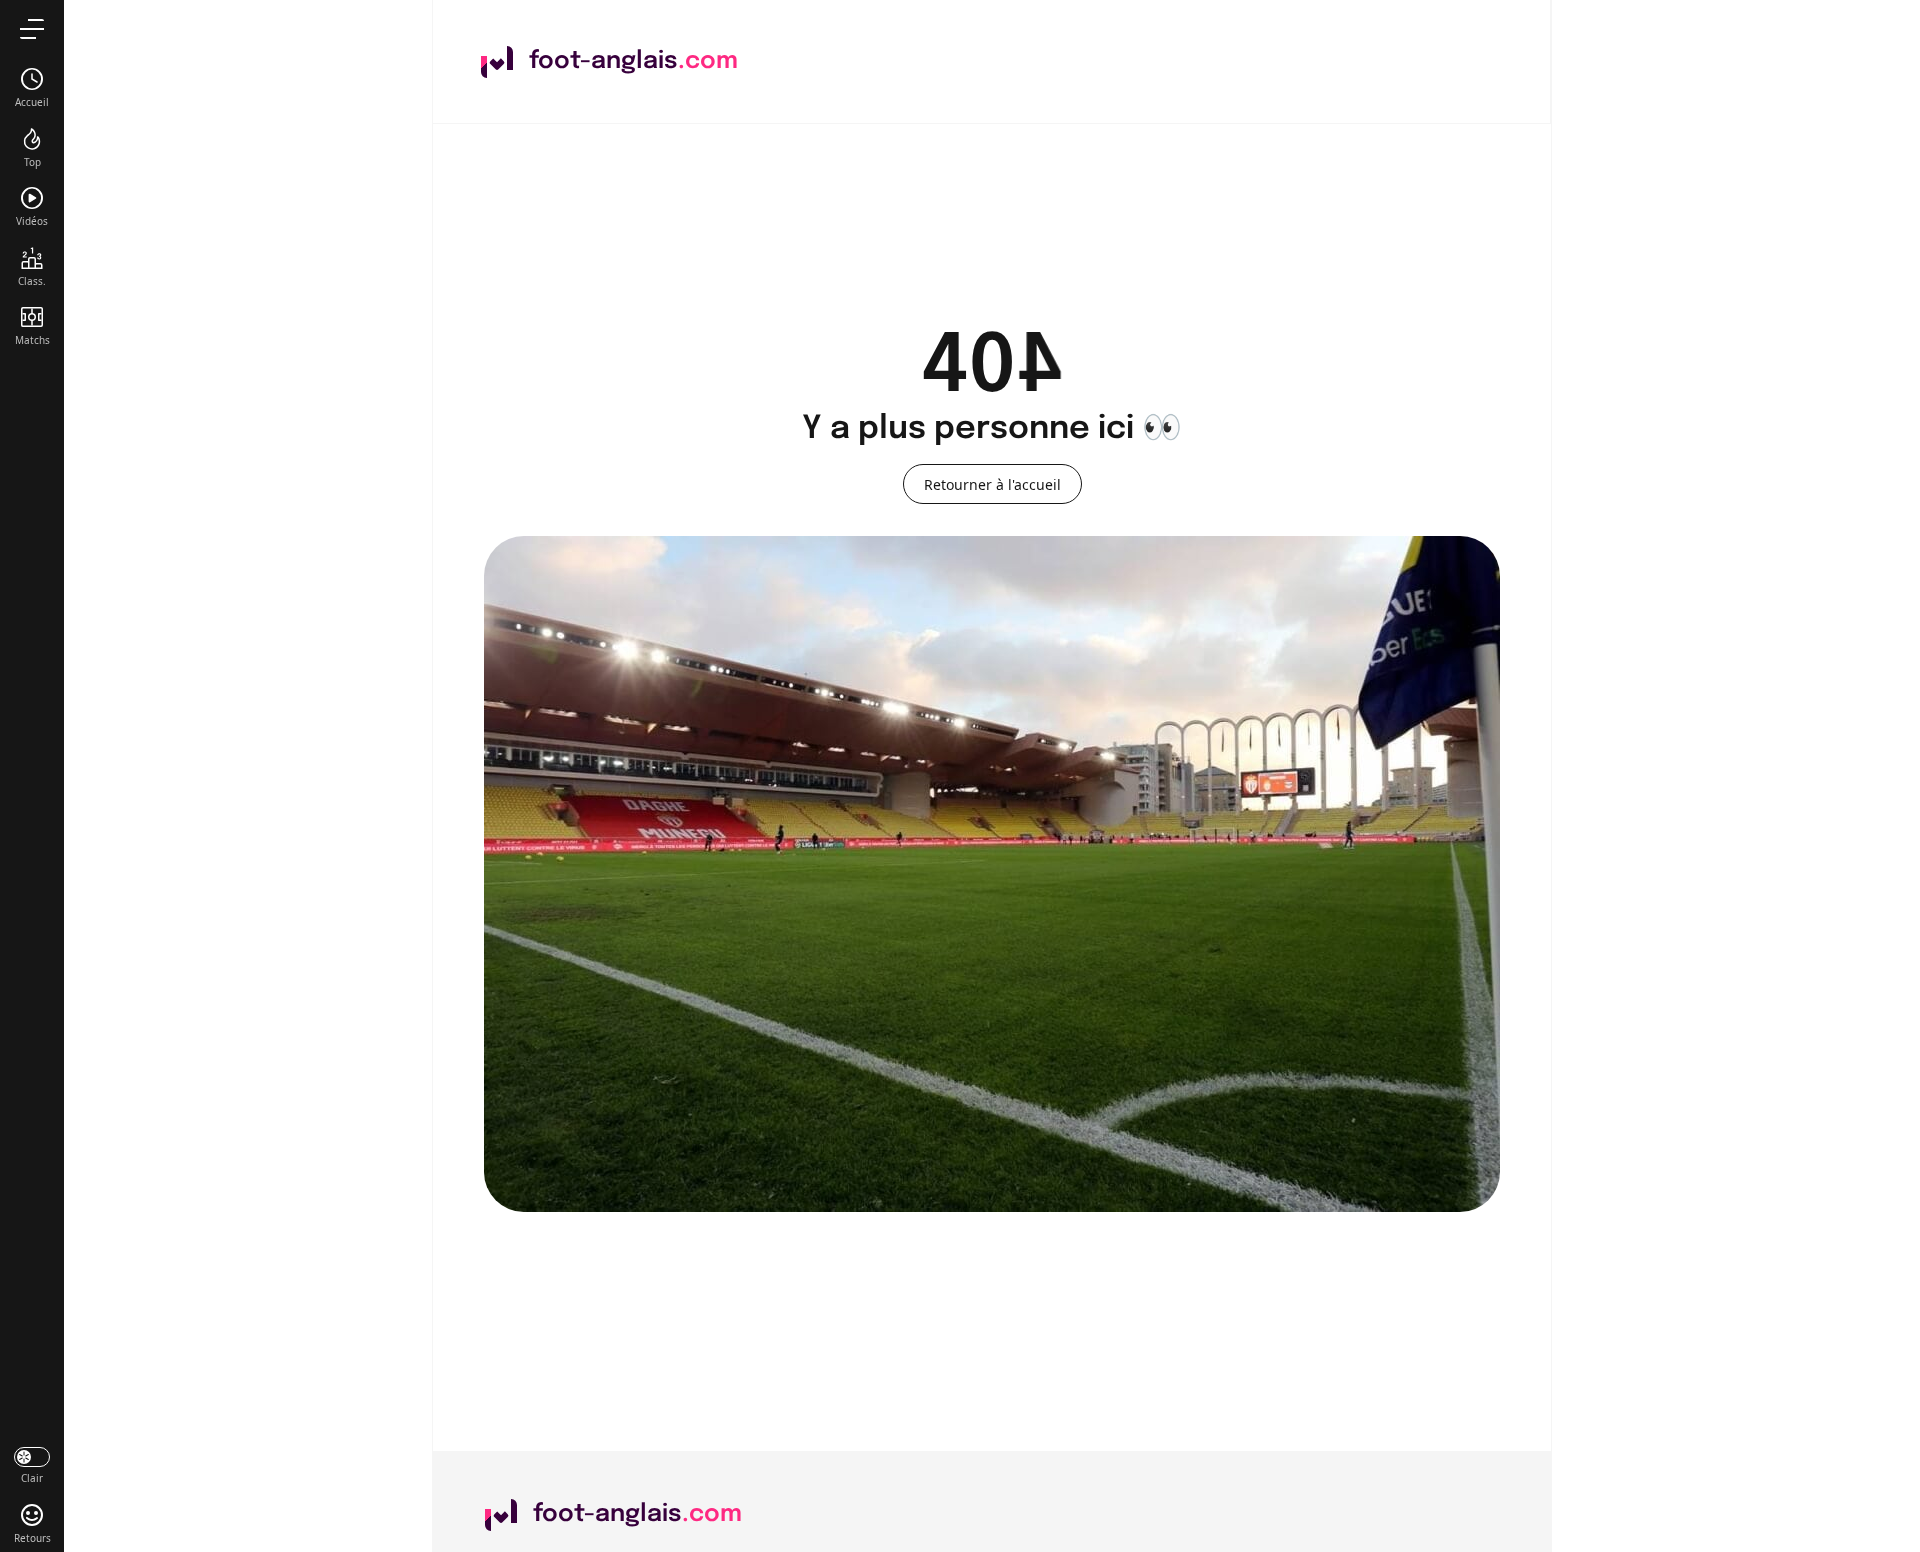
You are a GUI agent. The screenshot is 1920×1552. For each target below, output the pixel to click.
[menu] (32, 28)
